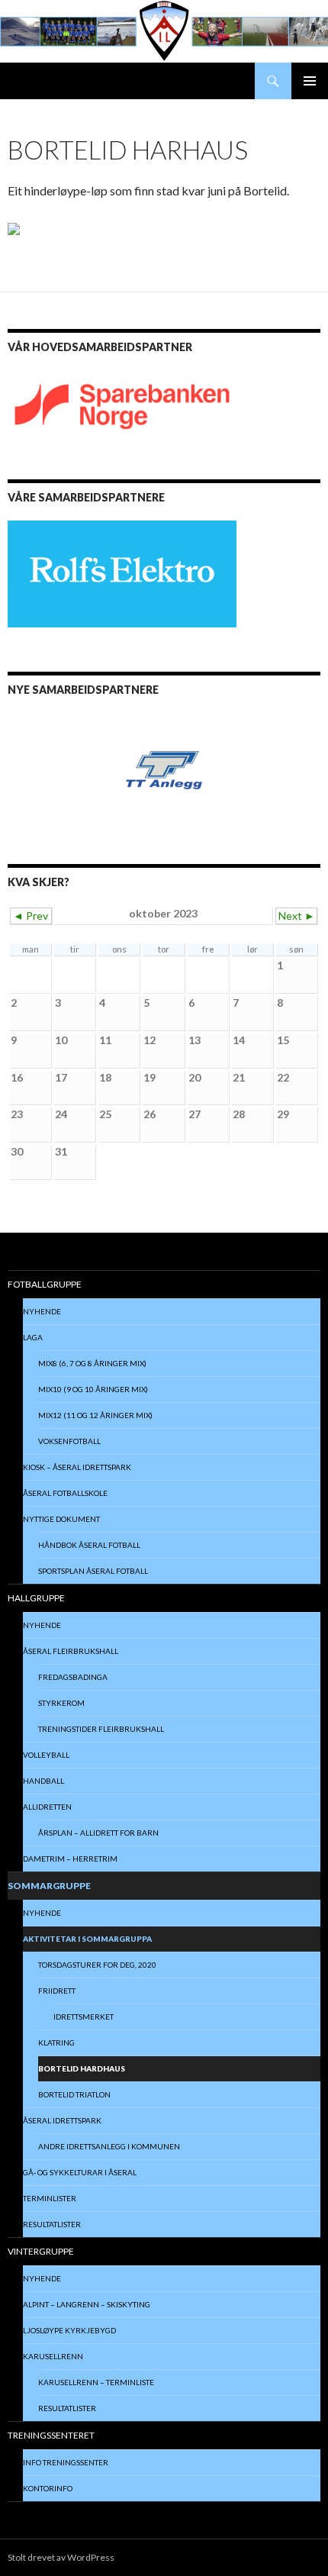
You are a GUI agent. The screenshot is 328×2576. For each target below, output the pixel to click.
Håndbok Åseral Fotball (89, 1545)
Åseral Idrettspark (62, 2120)
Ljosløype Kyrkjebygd (69, 2330)
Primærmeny (310, 81)
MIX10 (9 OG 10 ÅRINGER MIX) (93, 1389)
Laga (33, 1337)
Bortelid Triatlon (74, 2094)
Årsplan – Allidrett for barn (98, 1833)
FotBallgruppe (45, 1284)
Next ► (297, 916)
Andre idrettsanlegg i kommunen (109, 2146)
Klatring (56, 2042)
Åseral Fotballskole (65, 1493)
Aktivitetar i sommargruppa (87, 1939)
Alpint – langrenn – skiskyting (87, 2304)
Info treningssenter (66, 2462)
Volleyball (46, 1755)
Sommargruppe (49, 1886)
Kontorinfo (48, 2488)
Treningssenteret (51, 2435)
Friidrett (57, 1991)
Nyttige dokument (61, 1519)
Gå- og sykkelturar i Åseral (80, 2172)
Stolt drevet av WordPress (61, 2557)
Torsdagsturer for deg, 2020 (97, 1965)
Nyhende (42, 1311)
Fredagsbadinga (73, 1677)
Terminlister (50, 2198)
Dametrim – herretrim (70, 1859)
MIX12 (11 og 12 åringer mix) (95, 1415)
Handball (43, 1781)
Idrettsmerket (84, 2017)
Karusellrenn (53, 2356)
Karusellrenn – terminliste (96, 2382)
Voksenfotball (69, 1441)
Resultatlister (52, 2224)
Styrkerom (61, 1703)
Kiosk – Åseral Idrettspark (77, 1467)
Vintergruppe (41, 2251)
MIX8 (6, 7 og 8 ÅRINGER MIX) (92, 1363)
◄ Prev (31, 916)
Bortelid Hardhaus (82, 2068)
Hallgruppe (36, 1598)
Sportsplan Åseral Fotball (93, 1571)
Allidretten (47, 1807)
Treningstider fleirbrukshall (101, 1729)
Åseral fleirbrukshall (71, 1651)
